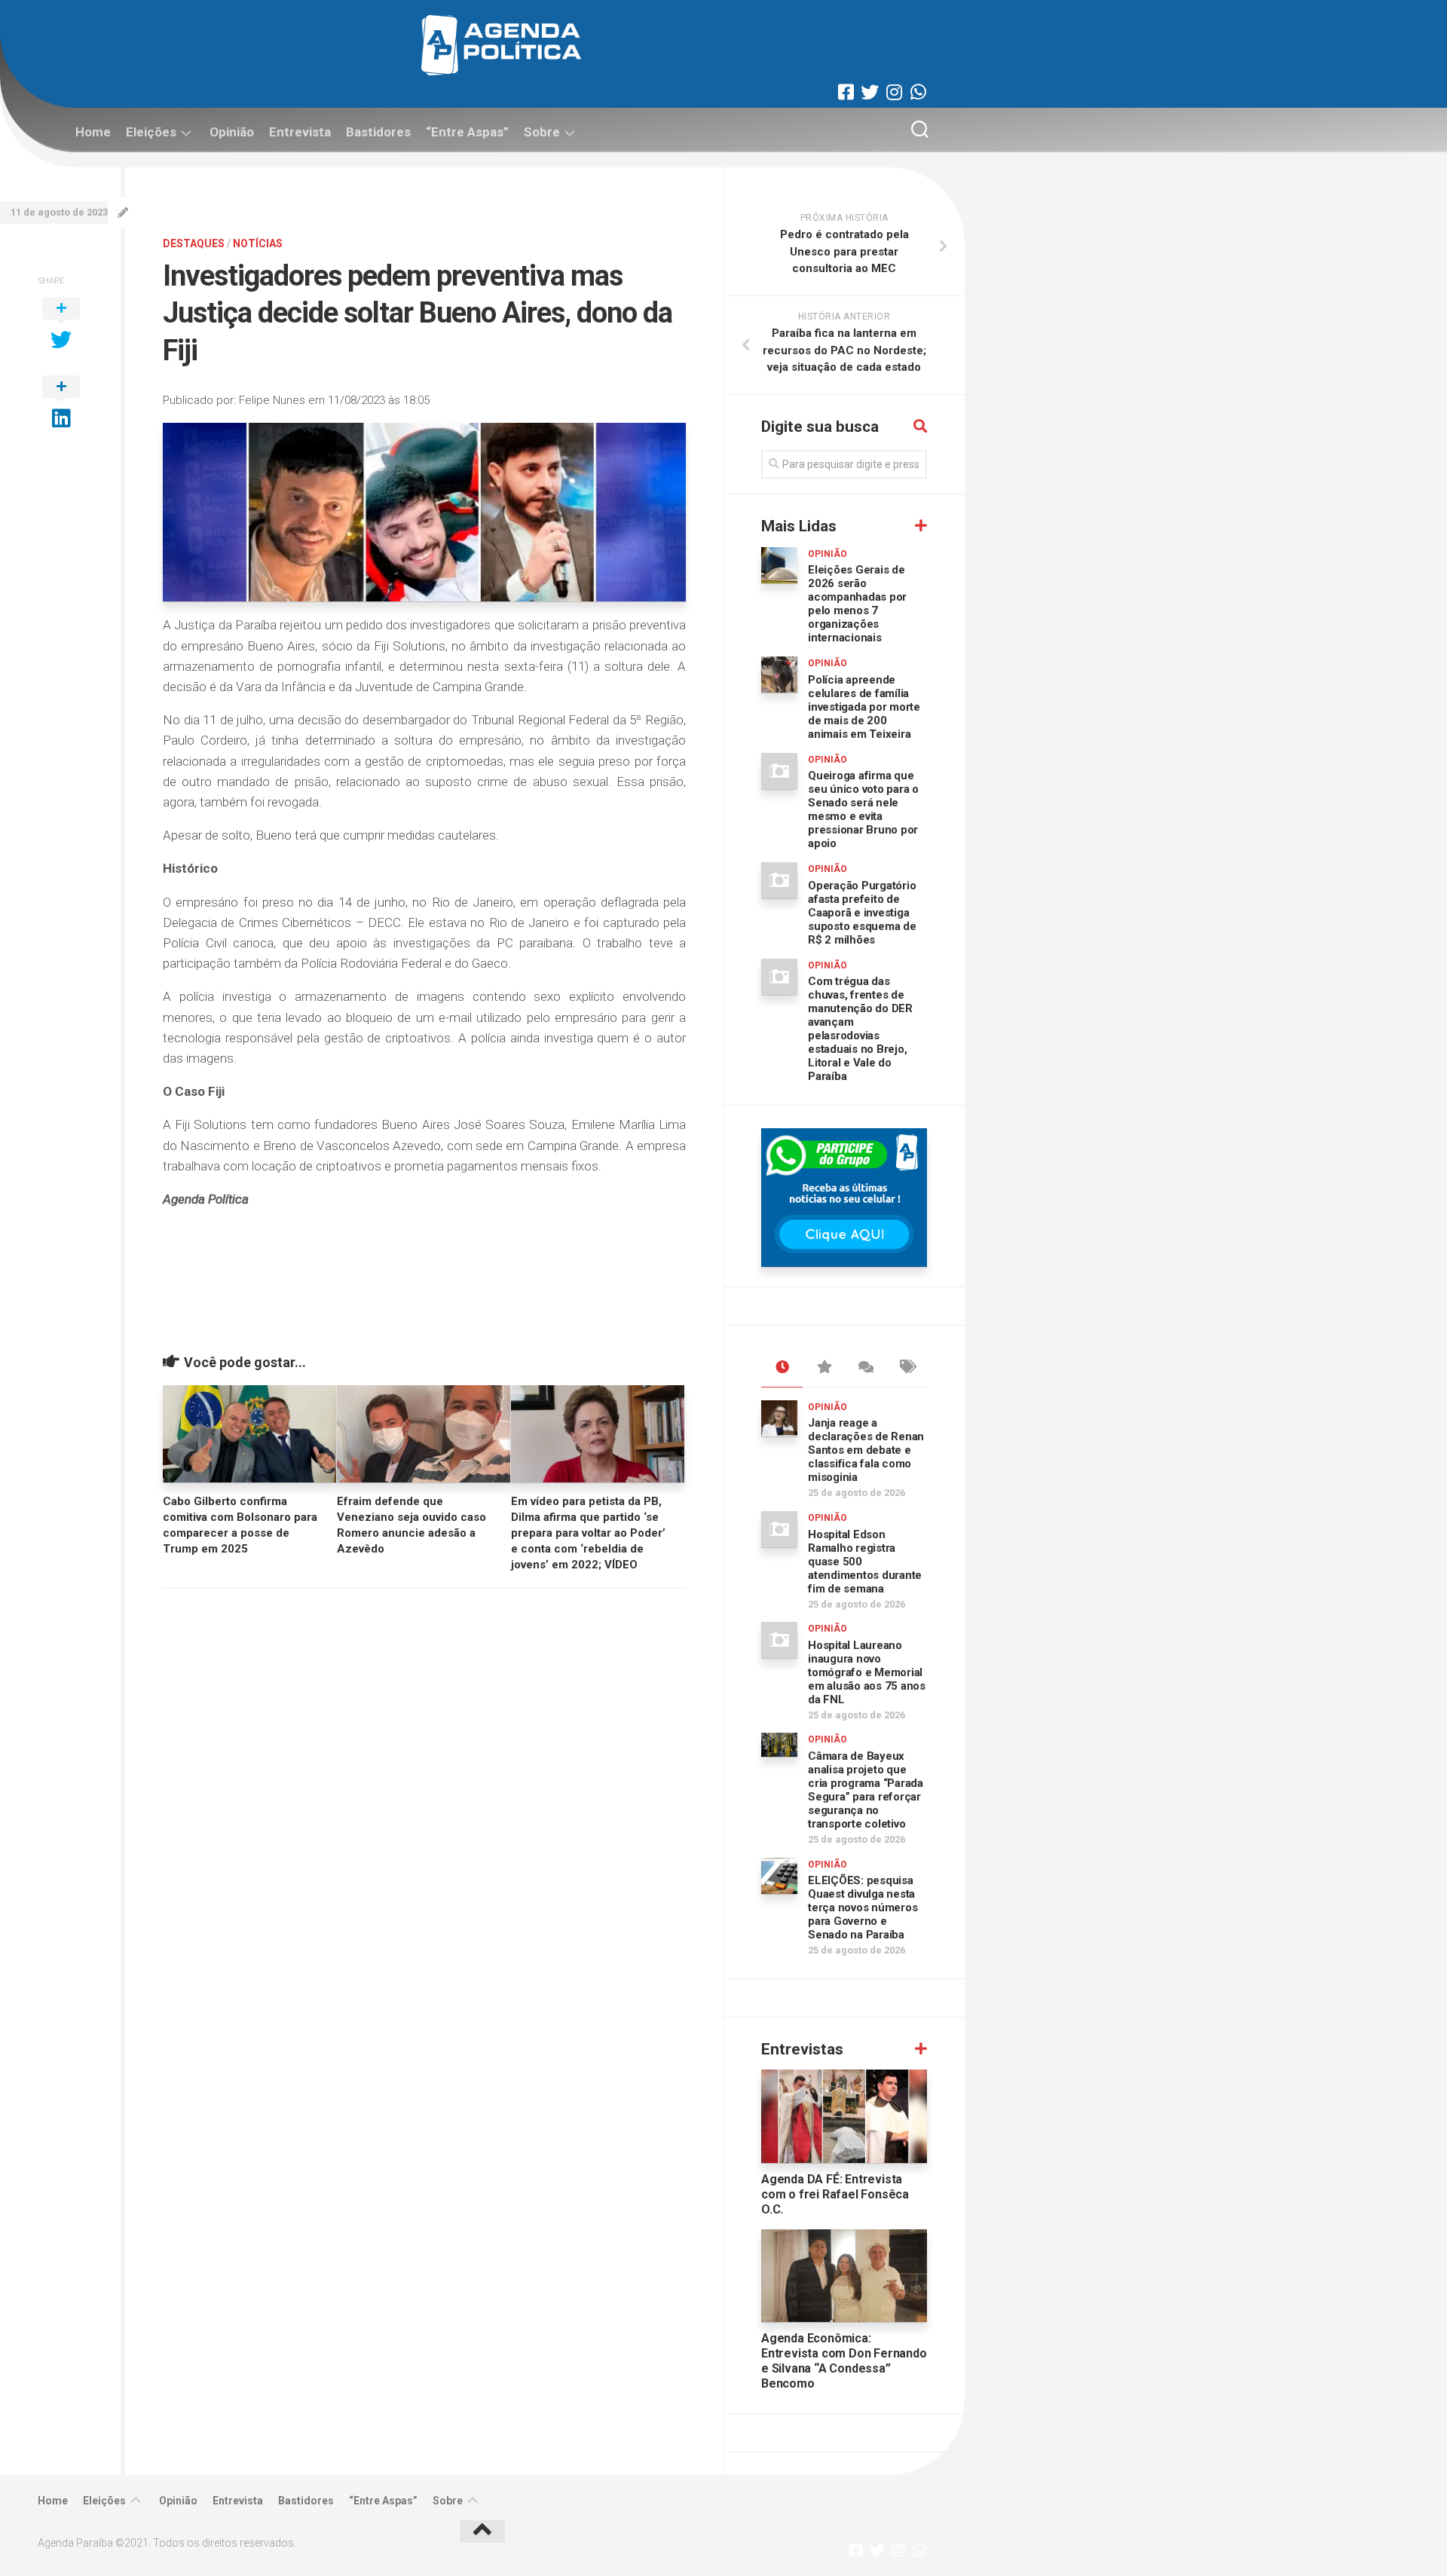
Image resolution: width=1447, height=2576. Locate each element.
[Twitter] (870, 92)
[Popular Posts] (823, 1368)
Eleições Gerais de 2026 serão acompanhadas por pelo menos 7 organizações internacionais (857, 604)
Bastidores (378, 132)
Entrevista (300, 132)
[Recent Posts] (782, 1368)
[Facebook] (846, 92)
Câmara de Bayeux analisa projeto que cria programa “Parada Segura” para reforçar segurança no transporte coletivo (866, 1790)
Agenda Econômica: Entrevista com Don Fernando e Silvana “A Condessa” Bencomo (844, 2361)
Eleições (151, 132)
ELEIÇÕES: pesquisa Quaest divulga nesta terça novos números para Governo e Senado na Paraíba (863, 1908)
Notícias (258, 243)
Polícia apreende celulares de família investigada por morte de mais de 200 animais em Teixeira (864, 707)
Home (93, 132)
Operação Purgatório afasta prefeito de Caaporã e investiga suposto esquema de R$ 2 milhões (862, 913)
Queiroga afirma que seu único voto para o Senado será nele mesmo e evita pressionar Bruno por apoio (863, 809)
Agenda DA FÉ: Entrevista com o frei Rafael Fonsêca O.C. (835, 2194)
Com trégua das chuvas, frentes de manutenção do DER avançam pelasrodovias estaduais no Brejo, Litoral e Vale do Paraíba (860, 1029)
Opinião (232, 132)
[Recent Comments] (865, 1368)
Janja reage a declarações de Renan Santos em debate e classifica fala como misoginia (866, 1450)
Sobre (542, 132)
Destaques (194, 243)
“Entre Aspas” (467, 132)
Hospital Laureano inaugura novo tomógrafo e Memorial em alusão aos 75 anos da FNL (867, 1672)
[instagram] (894, 92)
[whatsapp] (918, 92)
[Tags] (906, 1368)
